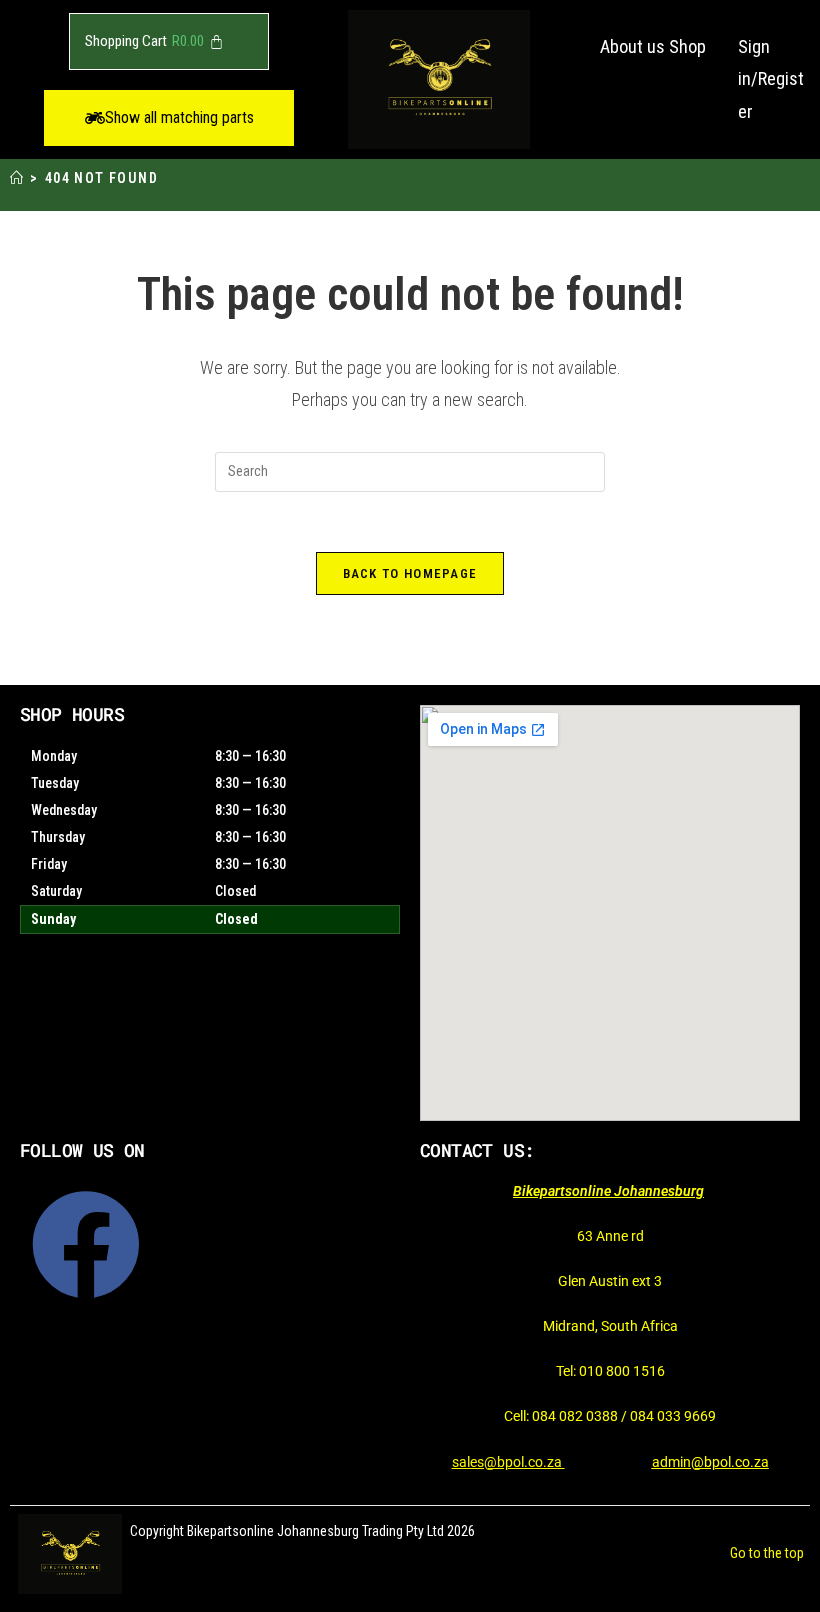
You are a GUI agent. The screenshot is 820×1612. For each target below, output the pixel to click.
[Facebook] (86, 1245)
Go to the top (767, 1553)
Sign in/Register (771, 79)
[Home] (17, 178)
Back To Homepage (410, 573)
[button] (169, 118)
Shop (687, 46)
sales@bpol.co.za (508, 1462)
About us (632, 46)
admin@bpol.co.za (710, 1462)
